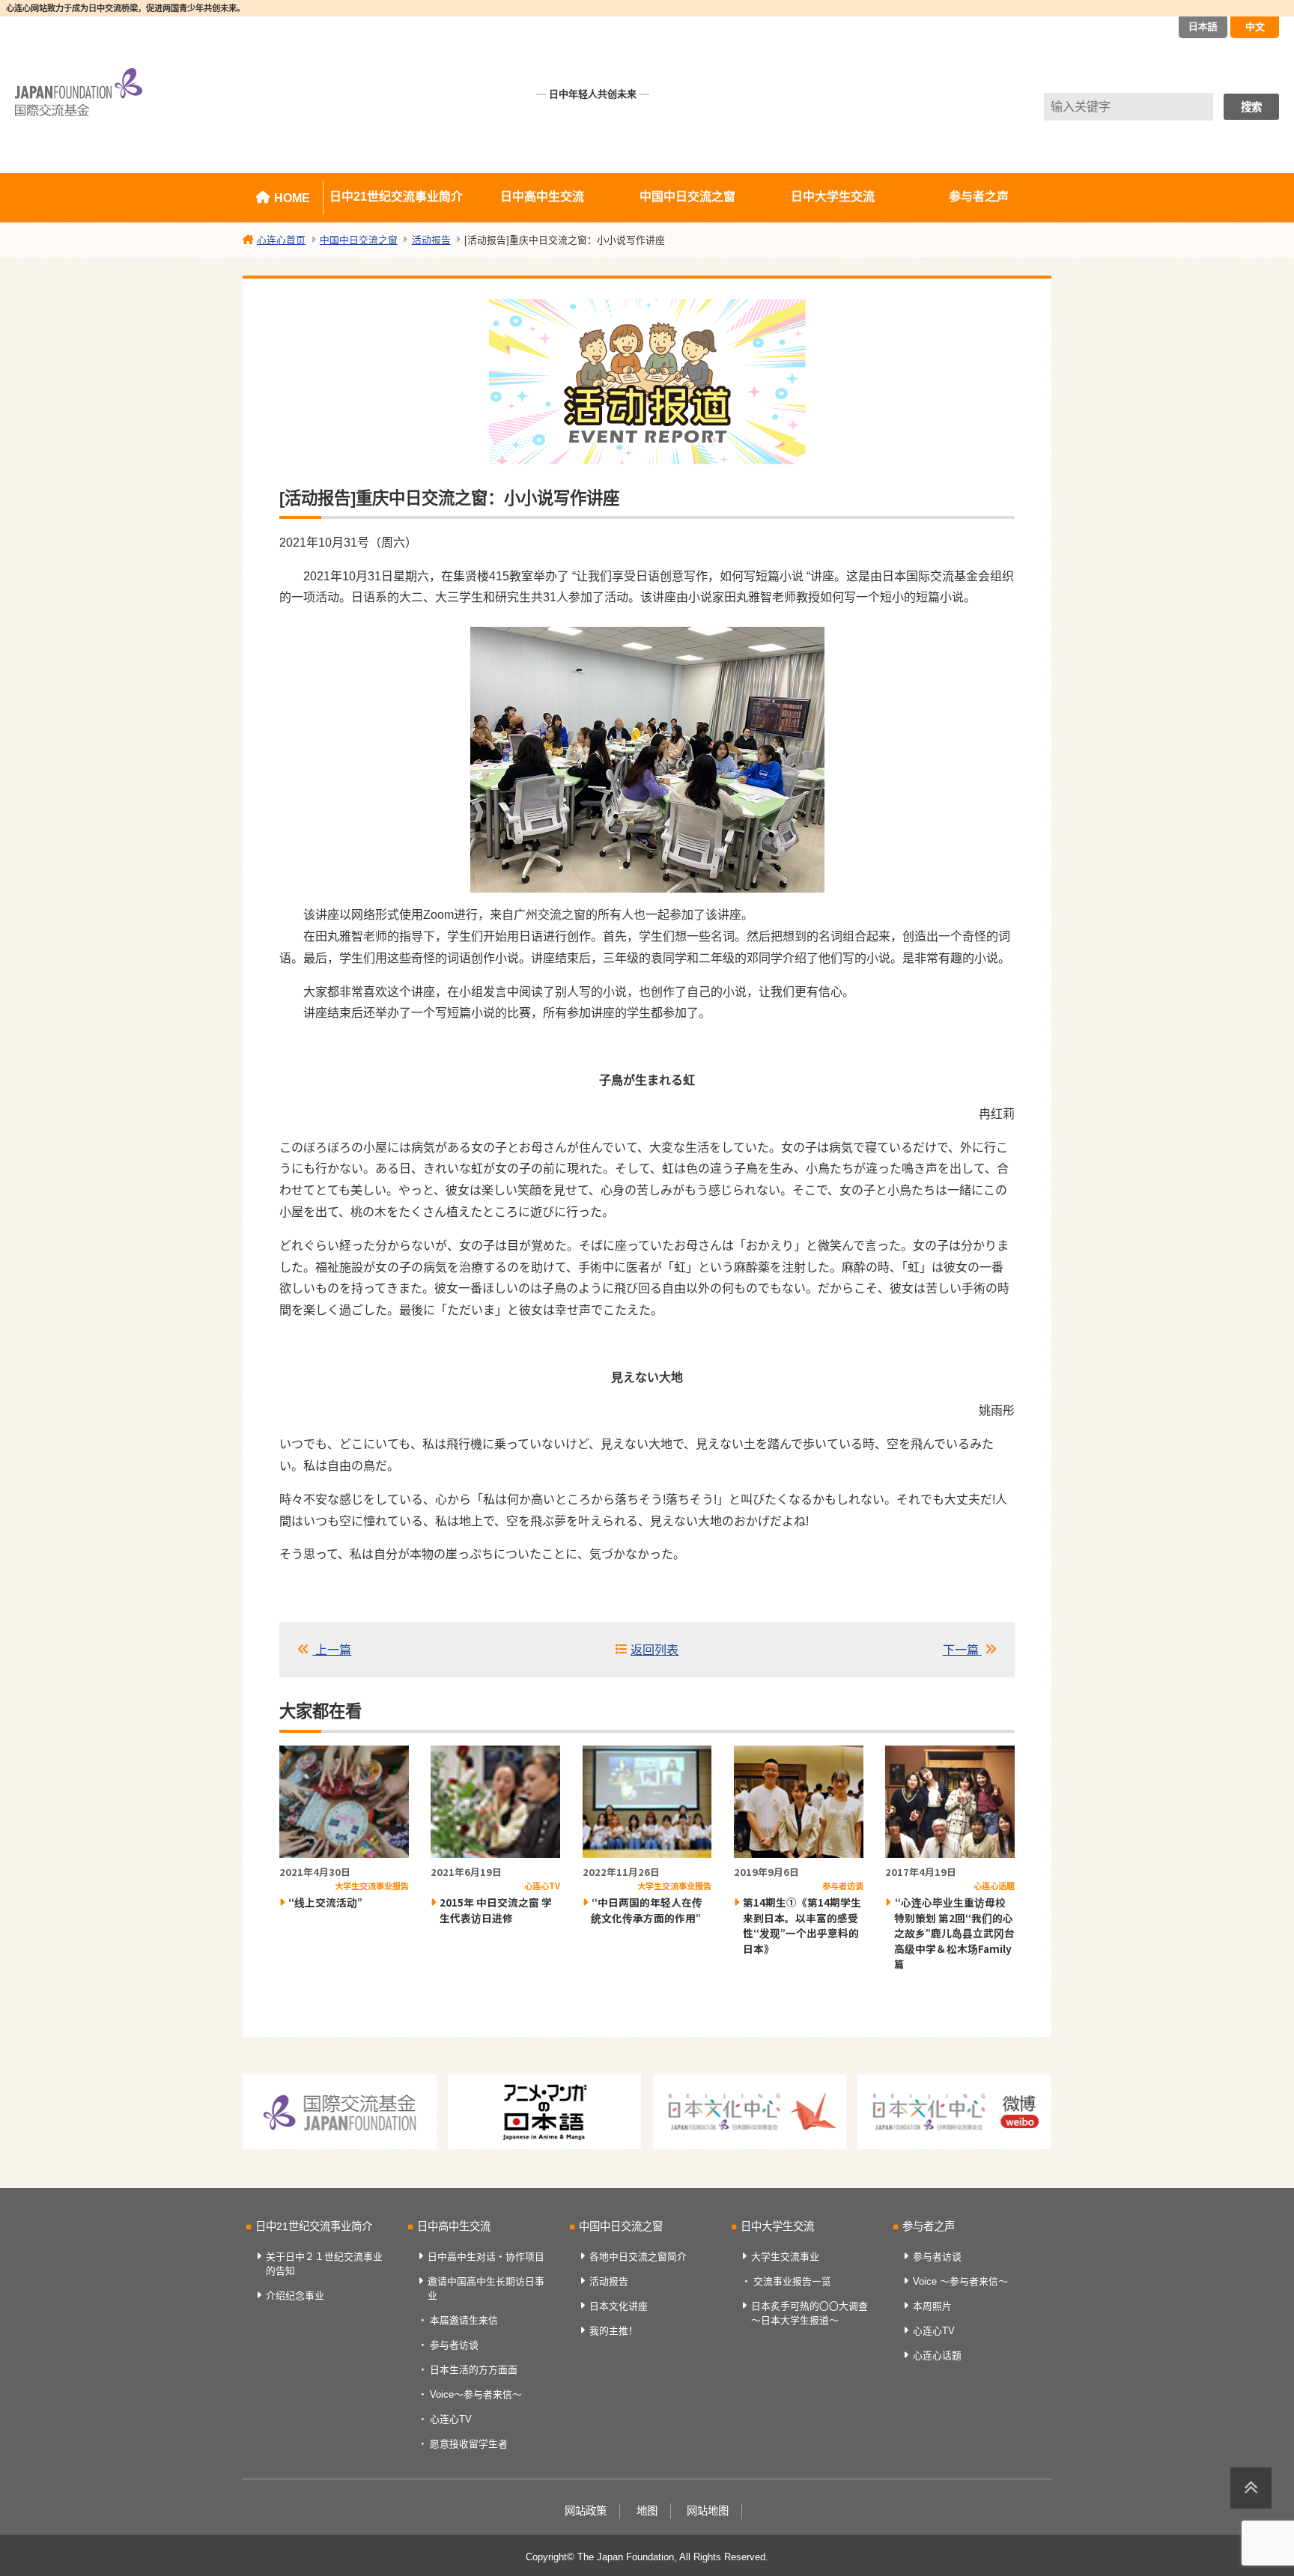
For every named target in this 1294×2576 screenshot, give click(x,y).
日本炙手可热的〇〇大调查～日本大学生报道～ (809, 2313)
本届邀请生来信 (464, 2320)
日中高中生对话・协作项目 (486, 2257)
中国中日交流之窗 (687, 197)
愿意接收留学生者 (469, 2444)
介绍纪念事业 (295, 2296)
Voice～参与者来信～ (476, 2394)
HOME (292, 198)
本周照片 (932, 2306)
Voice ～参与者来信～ (960, 2281)
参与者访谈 (454, 2345)
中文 (1255, 27)
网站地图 (708, 2511)
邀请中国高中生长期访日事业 (486, 2288)
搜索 (1251, 107)
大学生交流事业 (785, 2257)
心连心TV (451, 2419)
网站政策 (586, 2511)
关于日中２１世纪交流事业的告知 (324, 2264)
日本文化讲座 (619, 2306)
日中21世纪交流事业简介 (396, 197)
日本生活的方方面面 (474, 2370)
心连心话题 (937, 2355)
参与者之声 (979, 197)
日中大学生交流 (833, 197)
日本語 (1203, 27)
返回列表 (654, 1650)
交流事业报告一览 (792, 2281)
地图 (647, 2511)
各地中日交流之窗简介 (638, 2257)
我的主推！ (614, 2331)
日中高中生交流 (542, 197)
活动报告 (609, 2281)
